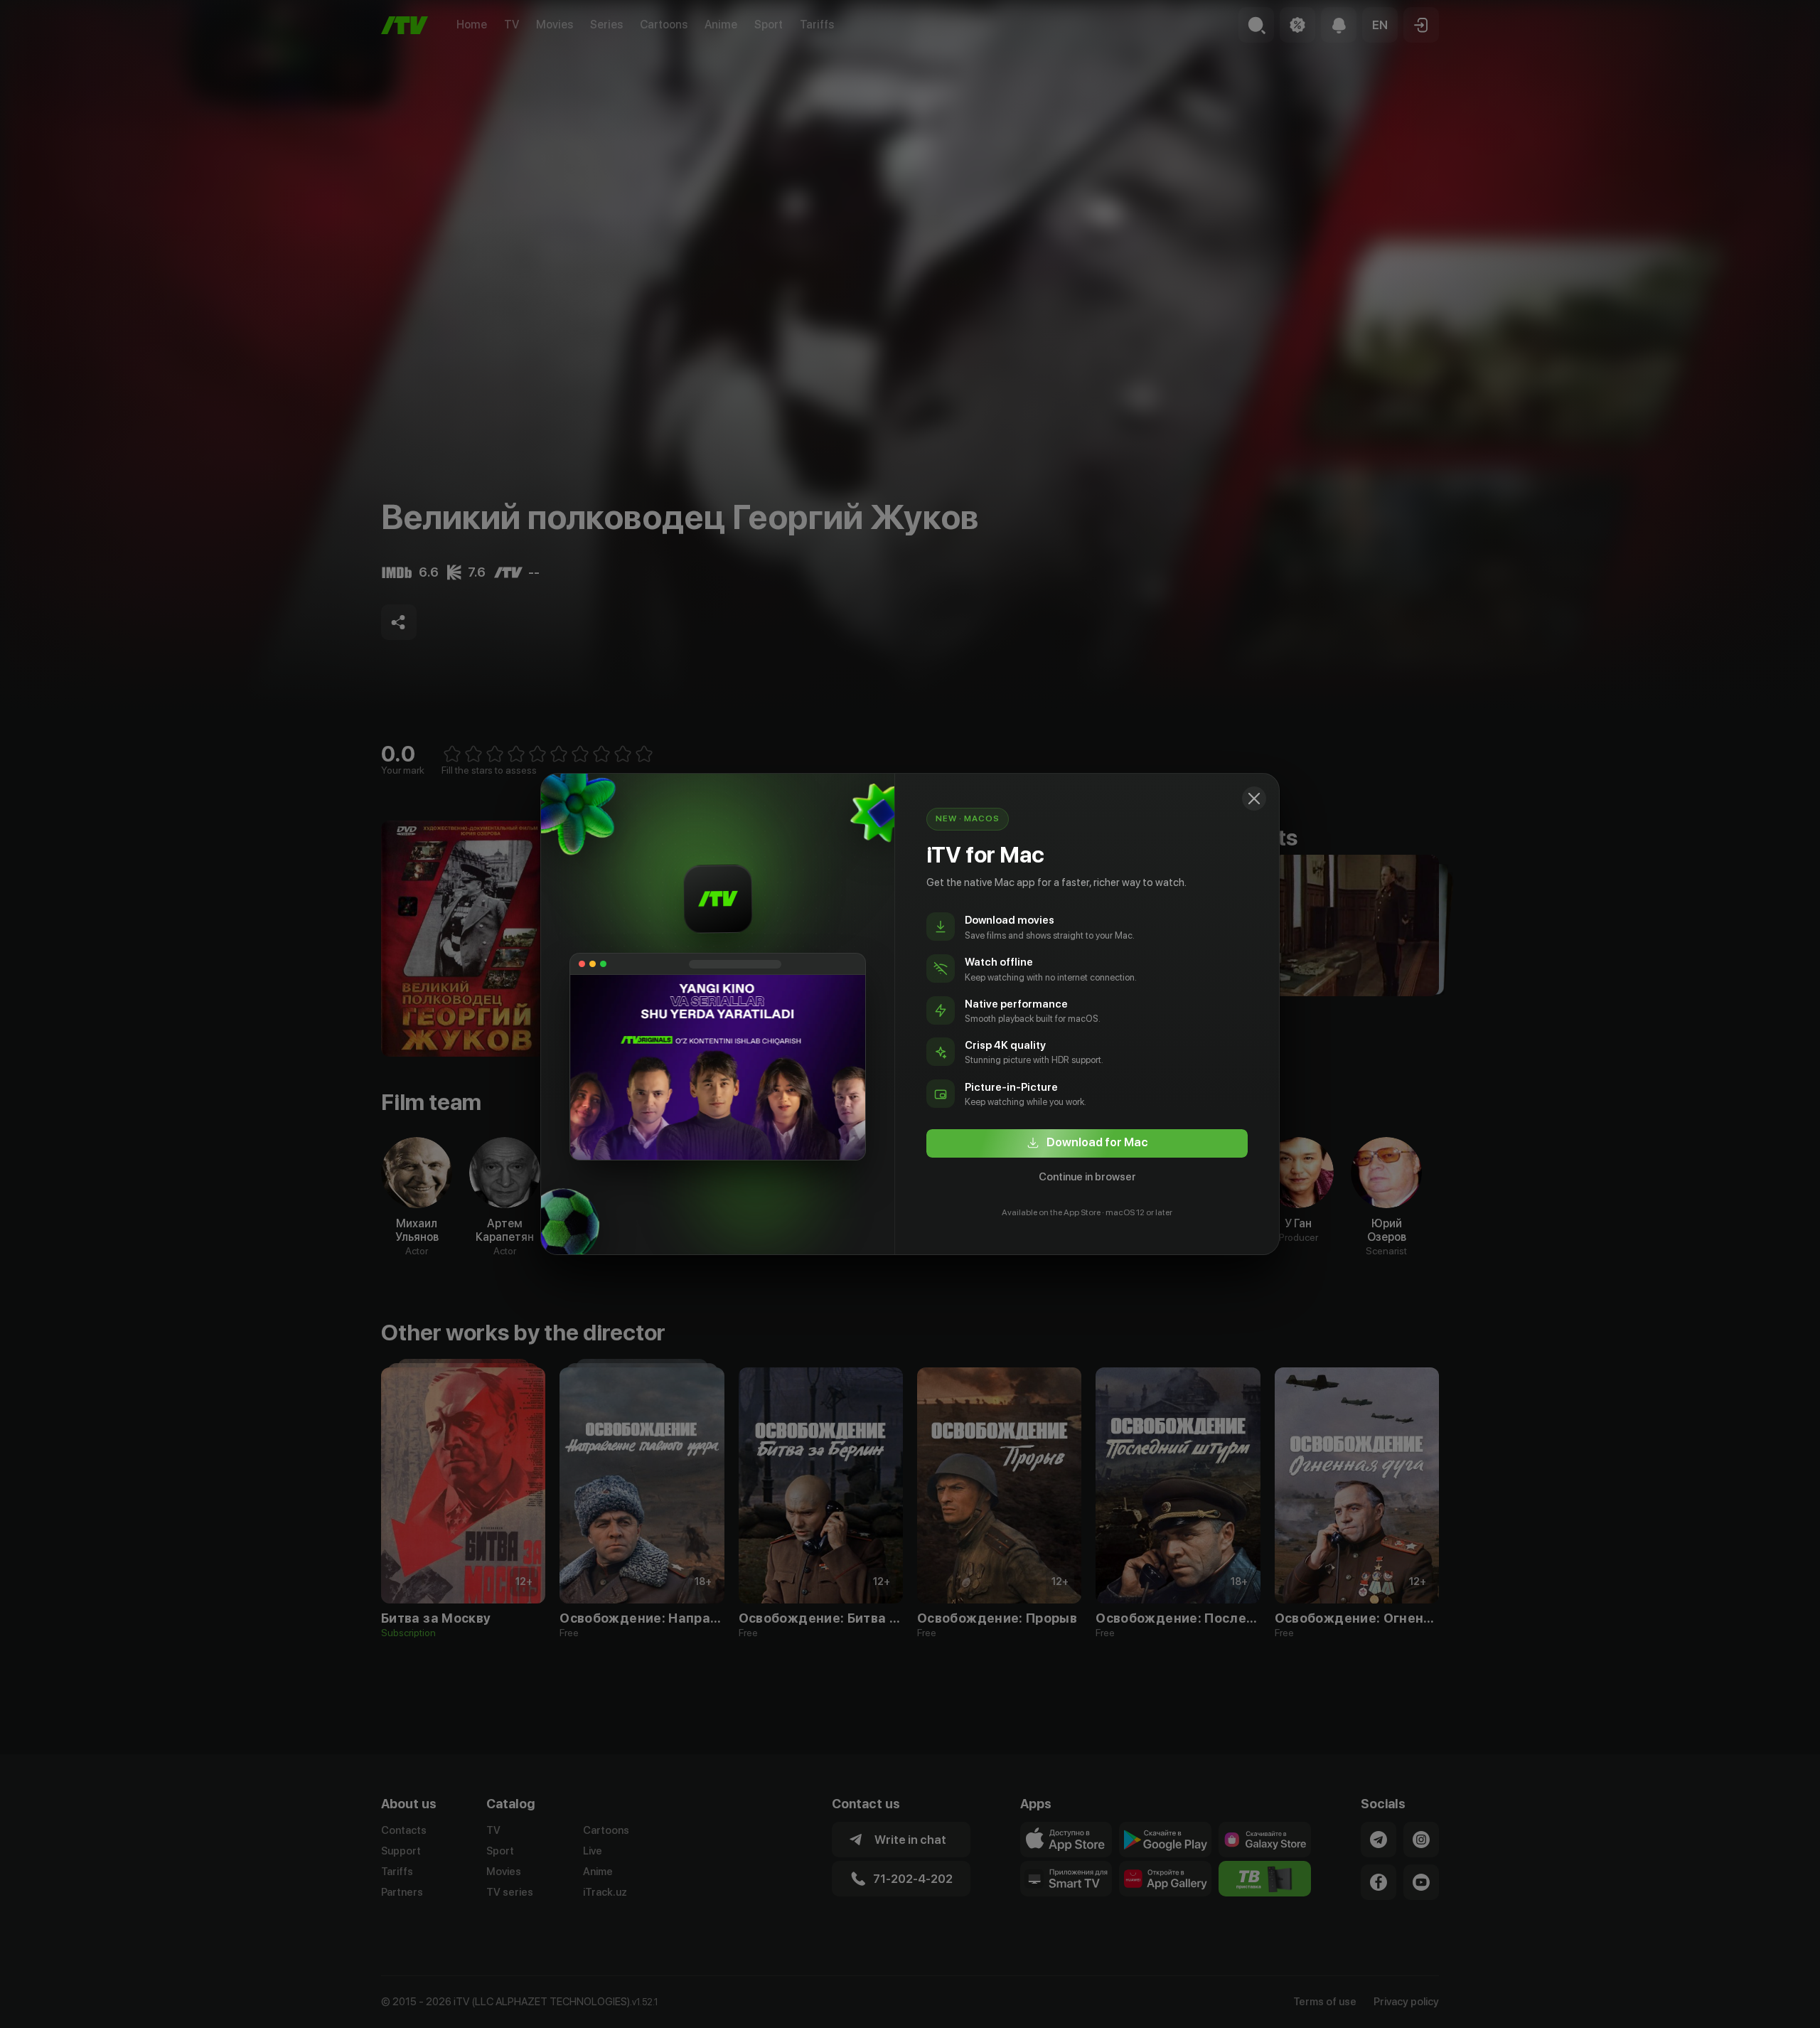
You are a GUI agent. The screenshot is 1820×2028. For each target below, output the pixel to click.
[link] (1087, 1143)
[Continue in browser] (1254, 799)
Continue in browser (1087, 1177)
